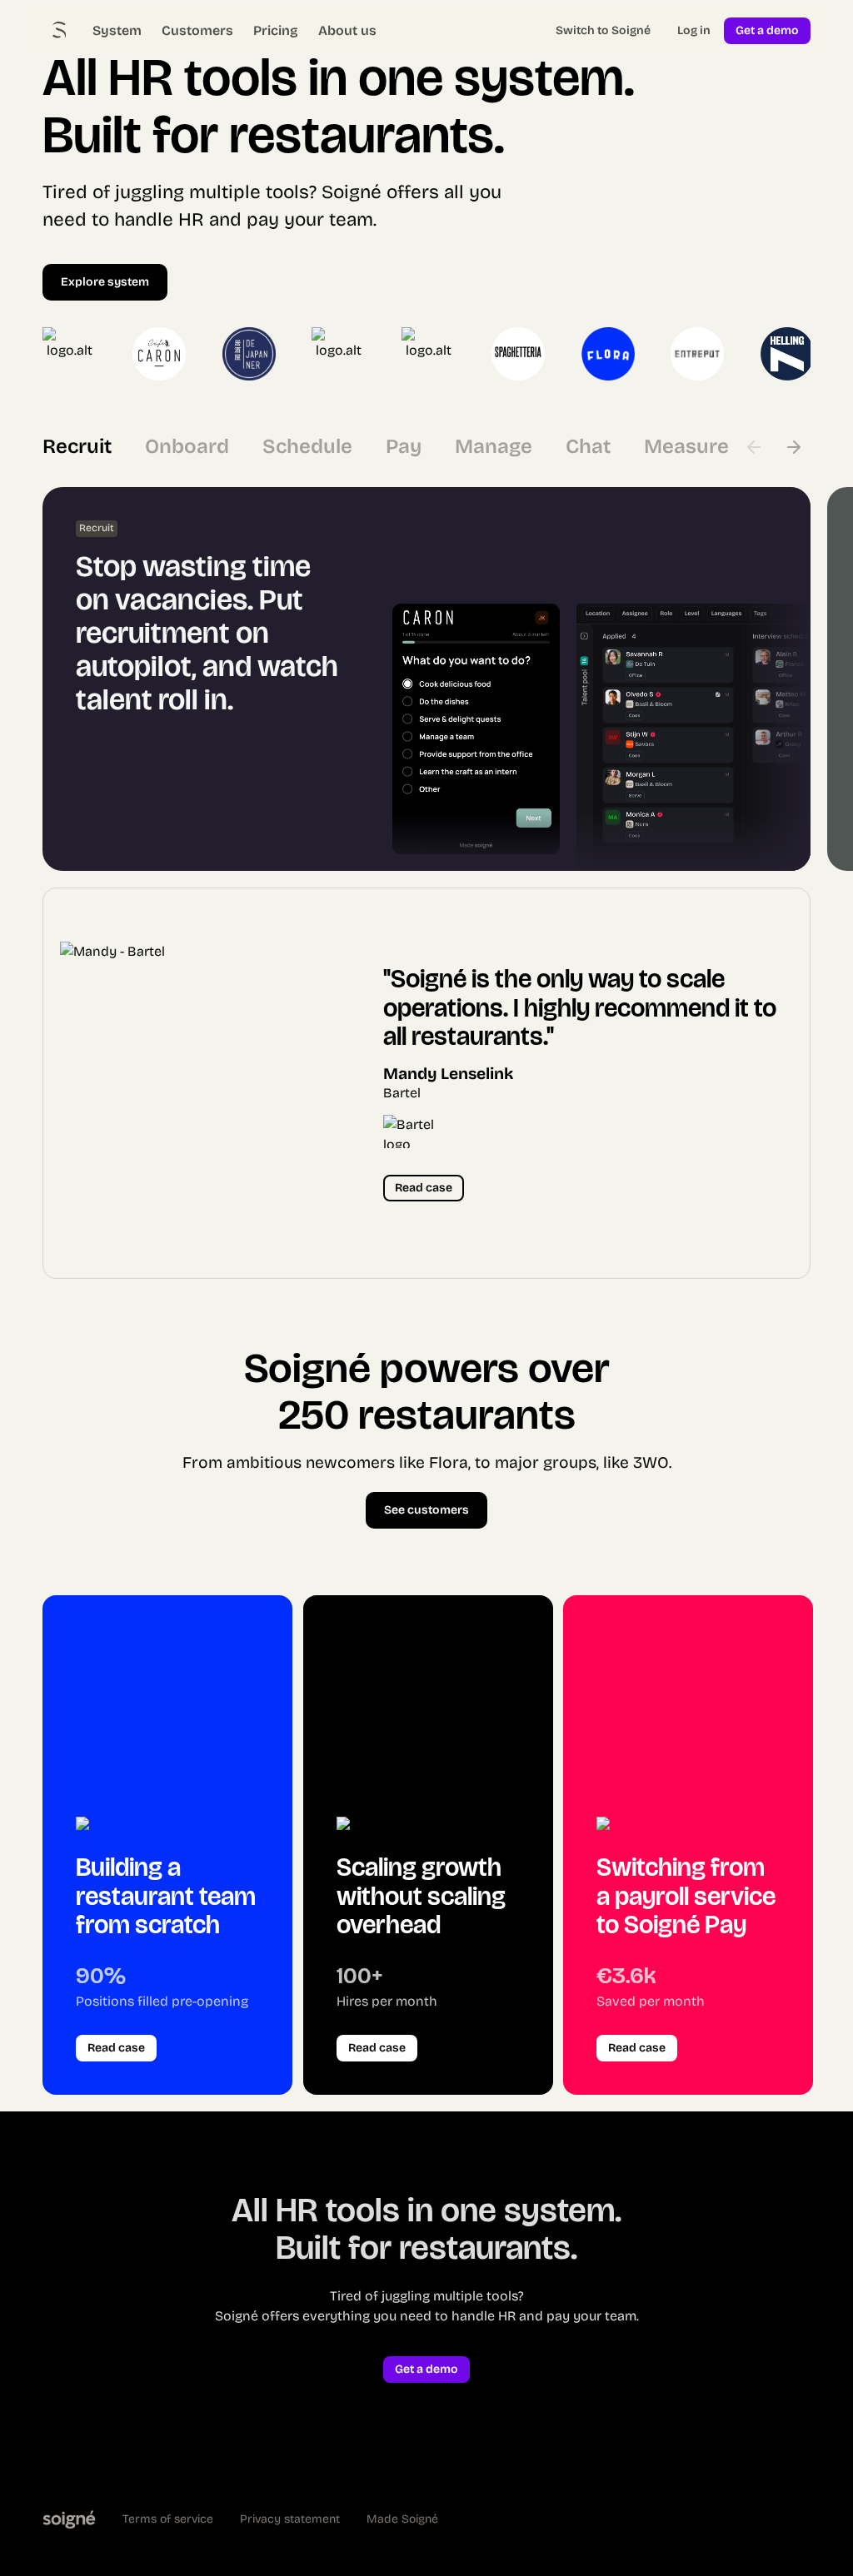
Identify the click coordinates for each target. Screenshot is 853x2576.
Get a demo (767, 30)
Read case (424, 1188)
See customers (426, 1510)
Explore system (105, 282)
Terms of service (168, 2519)
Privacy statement (290, 2519)
